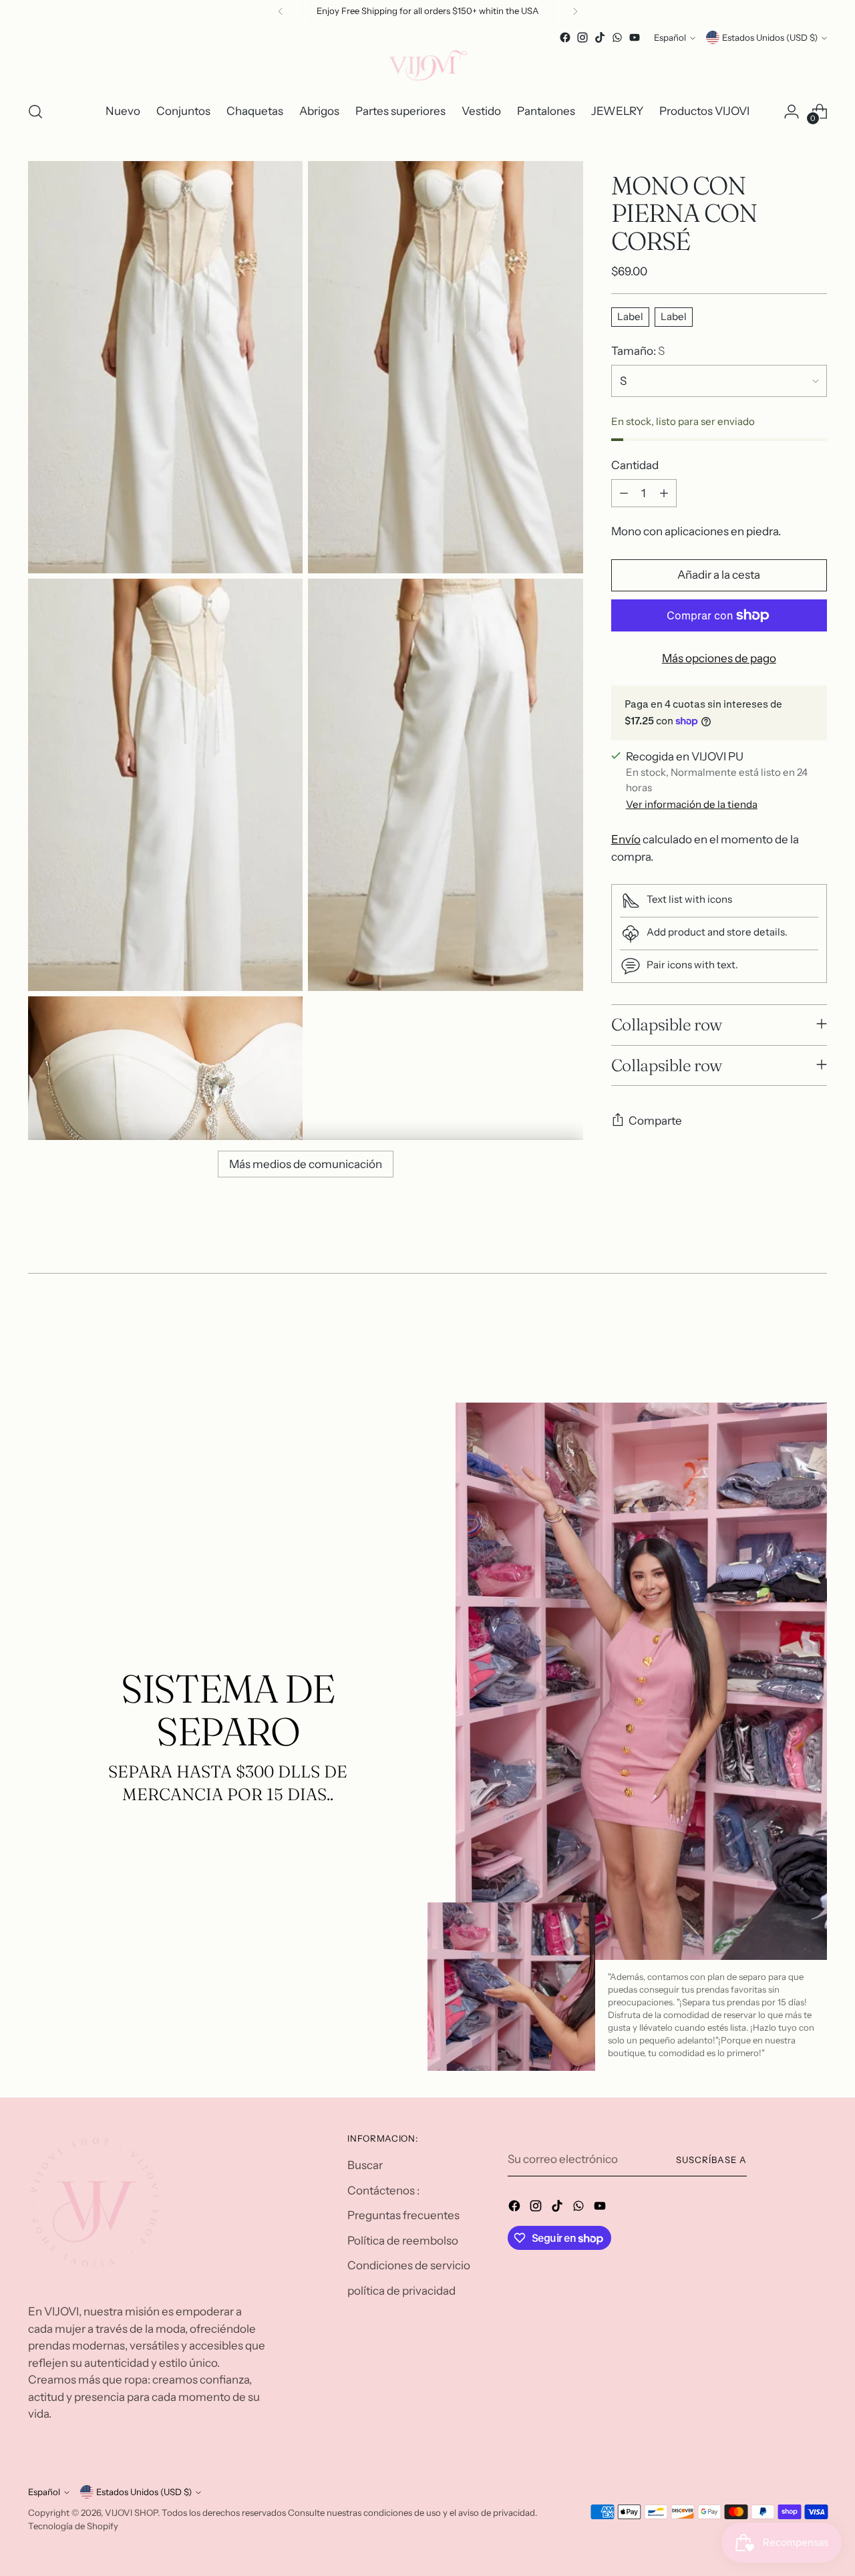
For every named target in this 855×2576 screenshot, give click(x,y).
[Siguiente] (575, 11)
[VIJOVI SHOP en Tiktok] (600, 37)
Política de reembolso (403, 2241)
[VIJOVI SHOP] (427, 68)
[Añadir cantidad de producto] (664, 493)
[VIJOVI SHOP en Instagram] (582, 37)
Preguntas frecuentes (403, 2215)
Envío (626, 839)
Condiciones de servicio (409, 2265)
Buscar (365, 2165)
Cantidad (635, 465)
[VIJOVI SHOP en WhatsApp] (617, 37)
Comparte (655, 1121)
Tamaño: (638, 351)
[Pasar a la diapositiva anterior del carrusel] (785, 1330)
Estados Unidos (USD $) (770, 37)
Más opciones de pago (719, 658)
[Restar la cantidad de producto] (624, 493)
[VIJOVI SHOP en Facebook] (565, 37)
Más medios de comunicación (306, 1164)
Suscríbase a (711, 2160)
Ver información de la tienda (692, 804)
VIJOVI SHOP (131, 2513)
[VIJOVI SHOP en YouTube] (635, 37)
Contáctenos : (383, 2190)
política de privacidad (401, 2291)
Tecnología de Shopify (73, 2526)
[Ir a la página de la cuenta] (792, 112)
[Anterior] (281, 11)
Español (670, 37)
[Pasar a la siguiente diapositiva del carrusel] (816, 1330)
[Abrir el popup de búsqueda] (35, 112)
